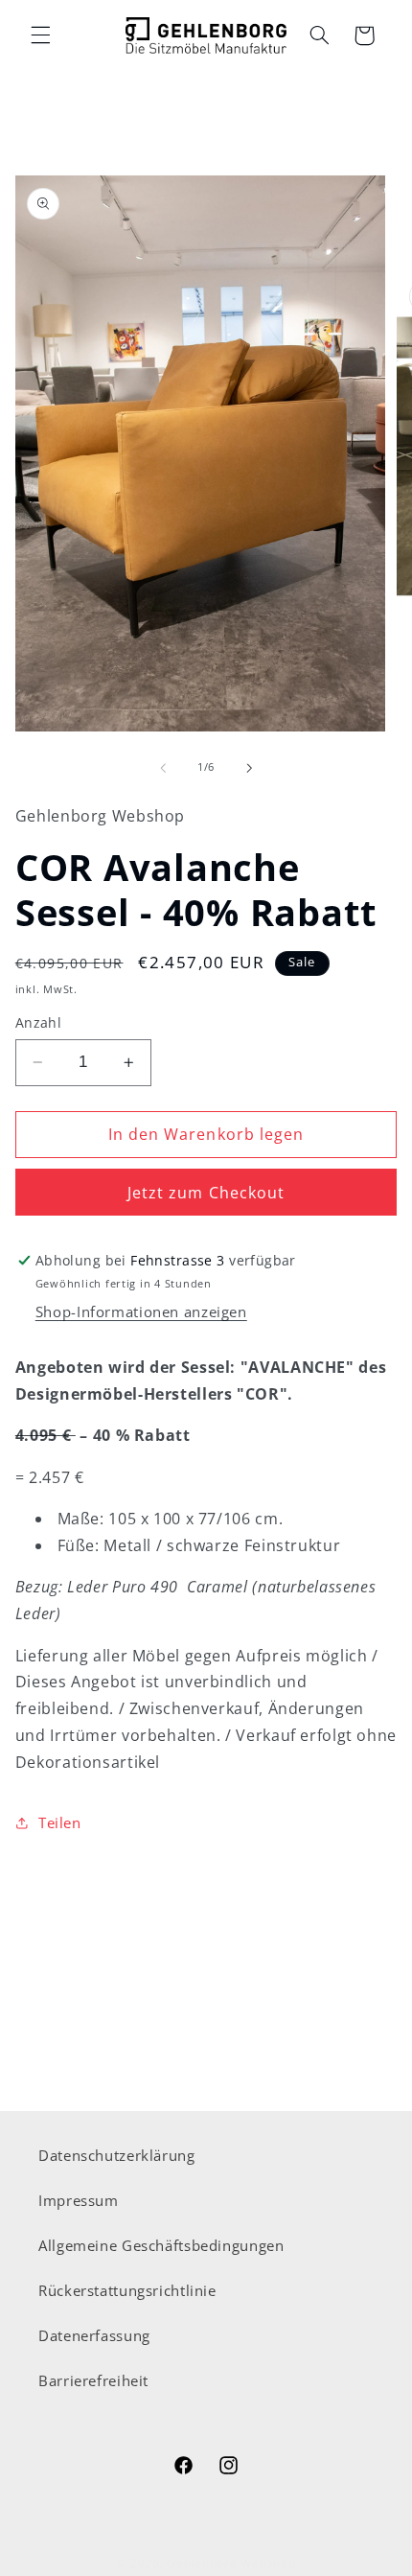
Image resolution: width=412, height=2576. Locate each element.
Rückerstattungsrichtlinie (127, 2290)
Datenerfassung (94, 2335)
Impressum (79, 2200)
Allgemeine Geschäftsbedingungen (161, 2245)
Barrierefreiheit (93, 2380)
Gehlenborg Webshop (231, 2563)
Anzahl (39, 1022)
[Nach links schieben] (163, 768)
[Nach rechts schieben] (249, 768)
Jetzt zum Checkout (206, 1193)
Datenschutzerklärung (117, 2155)
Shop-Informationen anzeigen (141, 1311)
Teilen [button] (60, 1822)
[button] (40, 35)
